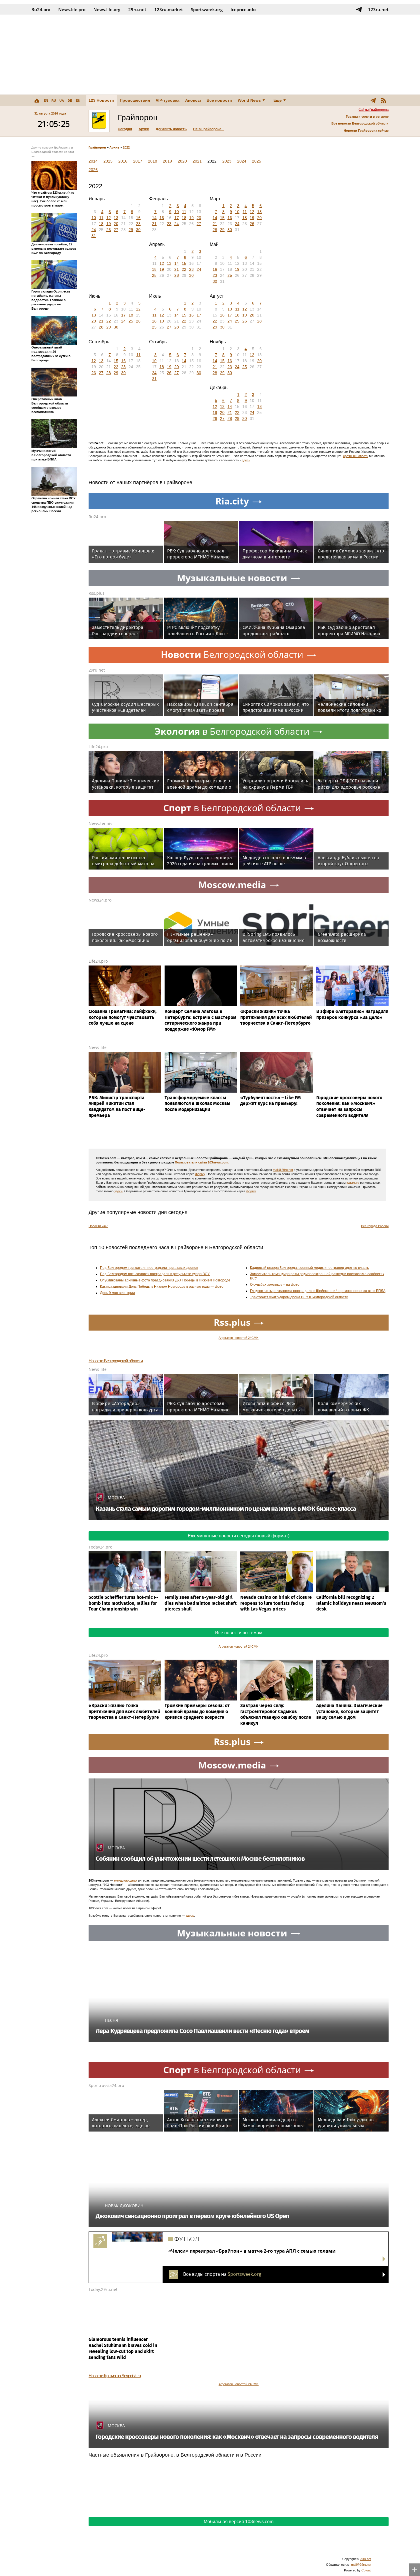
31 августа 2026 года (50, 113)
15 (162, 218)
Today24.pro (100, 1547)
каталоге (353, 1183)
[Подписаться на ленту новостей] (383, 100)
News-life (98, 1047)
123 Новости (101, 100)
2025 (257, 161)
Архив (144, 129)
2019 (167, 161)
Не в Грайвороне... (209, 129)
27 (116, 230)
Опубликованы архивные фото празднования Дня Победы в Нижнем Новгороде (165, 1280)
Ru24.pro (41, 9)
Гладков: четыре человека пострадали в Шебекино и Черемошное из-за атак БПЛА (318, 1291)
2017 (138, 161)
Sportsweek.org (207, 9)
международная (126, 1880)
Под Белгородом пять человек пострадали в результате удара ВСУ (155, 1274)
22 (184, 269)
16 (138, 218)
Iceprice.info (243, 9)
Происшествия (135, 100)
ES (78, 101)
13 (116, 218)
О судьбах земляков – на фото (275, 1285)
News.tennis (100, 823)
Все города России (375, 1226)
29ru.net (137, 9)
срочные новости (356, 456)
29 (131, 230)
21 (154, 224)
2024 (242, 161)
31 (94, 236)
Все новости (219, 100)
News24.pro (100, 900)
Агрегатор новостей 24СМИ (239, 1338)
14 (154, 218)
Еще (278, 100)
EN (46, 101)
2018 (153, 161)
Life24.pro (98, 747)
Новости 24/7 (98, 1226)
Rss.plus (97, 593)
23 (138, 224)
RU (54, 101)
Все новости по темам (239, 1633)
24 (94, 230)
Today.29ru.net (103, 2289)
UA (62, 101)
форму (200, 1174)
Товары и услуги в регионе (367, 117)
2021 (197, 161)
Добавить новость (171, 129)
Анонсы (193, 100)
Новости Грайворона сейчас (366, 131)
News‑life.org (107, 9)
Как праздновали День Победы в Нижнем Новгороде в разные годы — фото (162, 1287)
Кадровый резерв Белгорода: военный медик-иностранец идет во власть (309, 1268)
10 (94, 218)
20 (116, 224)
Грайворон (97, 147)
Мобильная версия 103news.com (239, 2522)
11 (101, 218)
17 (177, 218)
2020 (182, 161)
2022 (126, 147)
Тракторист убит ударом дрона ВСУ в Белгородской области (299, 1297)
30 (138, 230)
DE (70, 101)
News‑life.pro (72, 9)
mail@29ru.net (283, 1170)
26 (109, 230)
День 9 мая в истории (117, 1293)
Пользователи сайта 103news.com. (202, 1162)
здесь (246, 460)
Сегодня (125, 129)
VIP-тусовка (168, 100)
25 (154, 275)
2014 (93, 161)
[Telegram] (373, 100)
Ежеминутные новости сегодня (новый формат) (239, 1536)
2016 (123, 161)
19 (109, 224)
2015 (108, 161)
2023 (227, 161)
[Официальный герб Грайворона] (99, 121)
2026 (93, 170)
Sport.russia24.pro (106, 2085)
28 (215, 230)
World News (249, 100)
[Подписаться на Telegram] (359, 9)
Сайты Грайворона (374, 110)
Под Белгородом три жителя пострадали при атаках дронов (149, 1268)
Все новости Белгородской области (360, 123)
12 (109, 218)
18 (101, 224)
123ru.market (169, 9)
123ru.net (378, 9)
